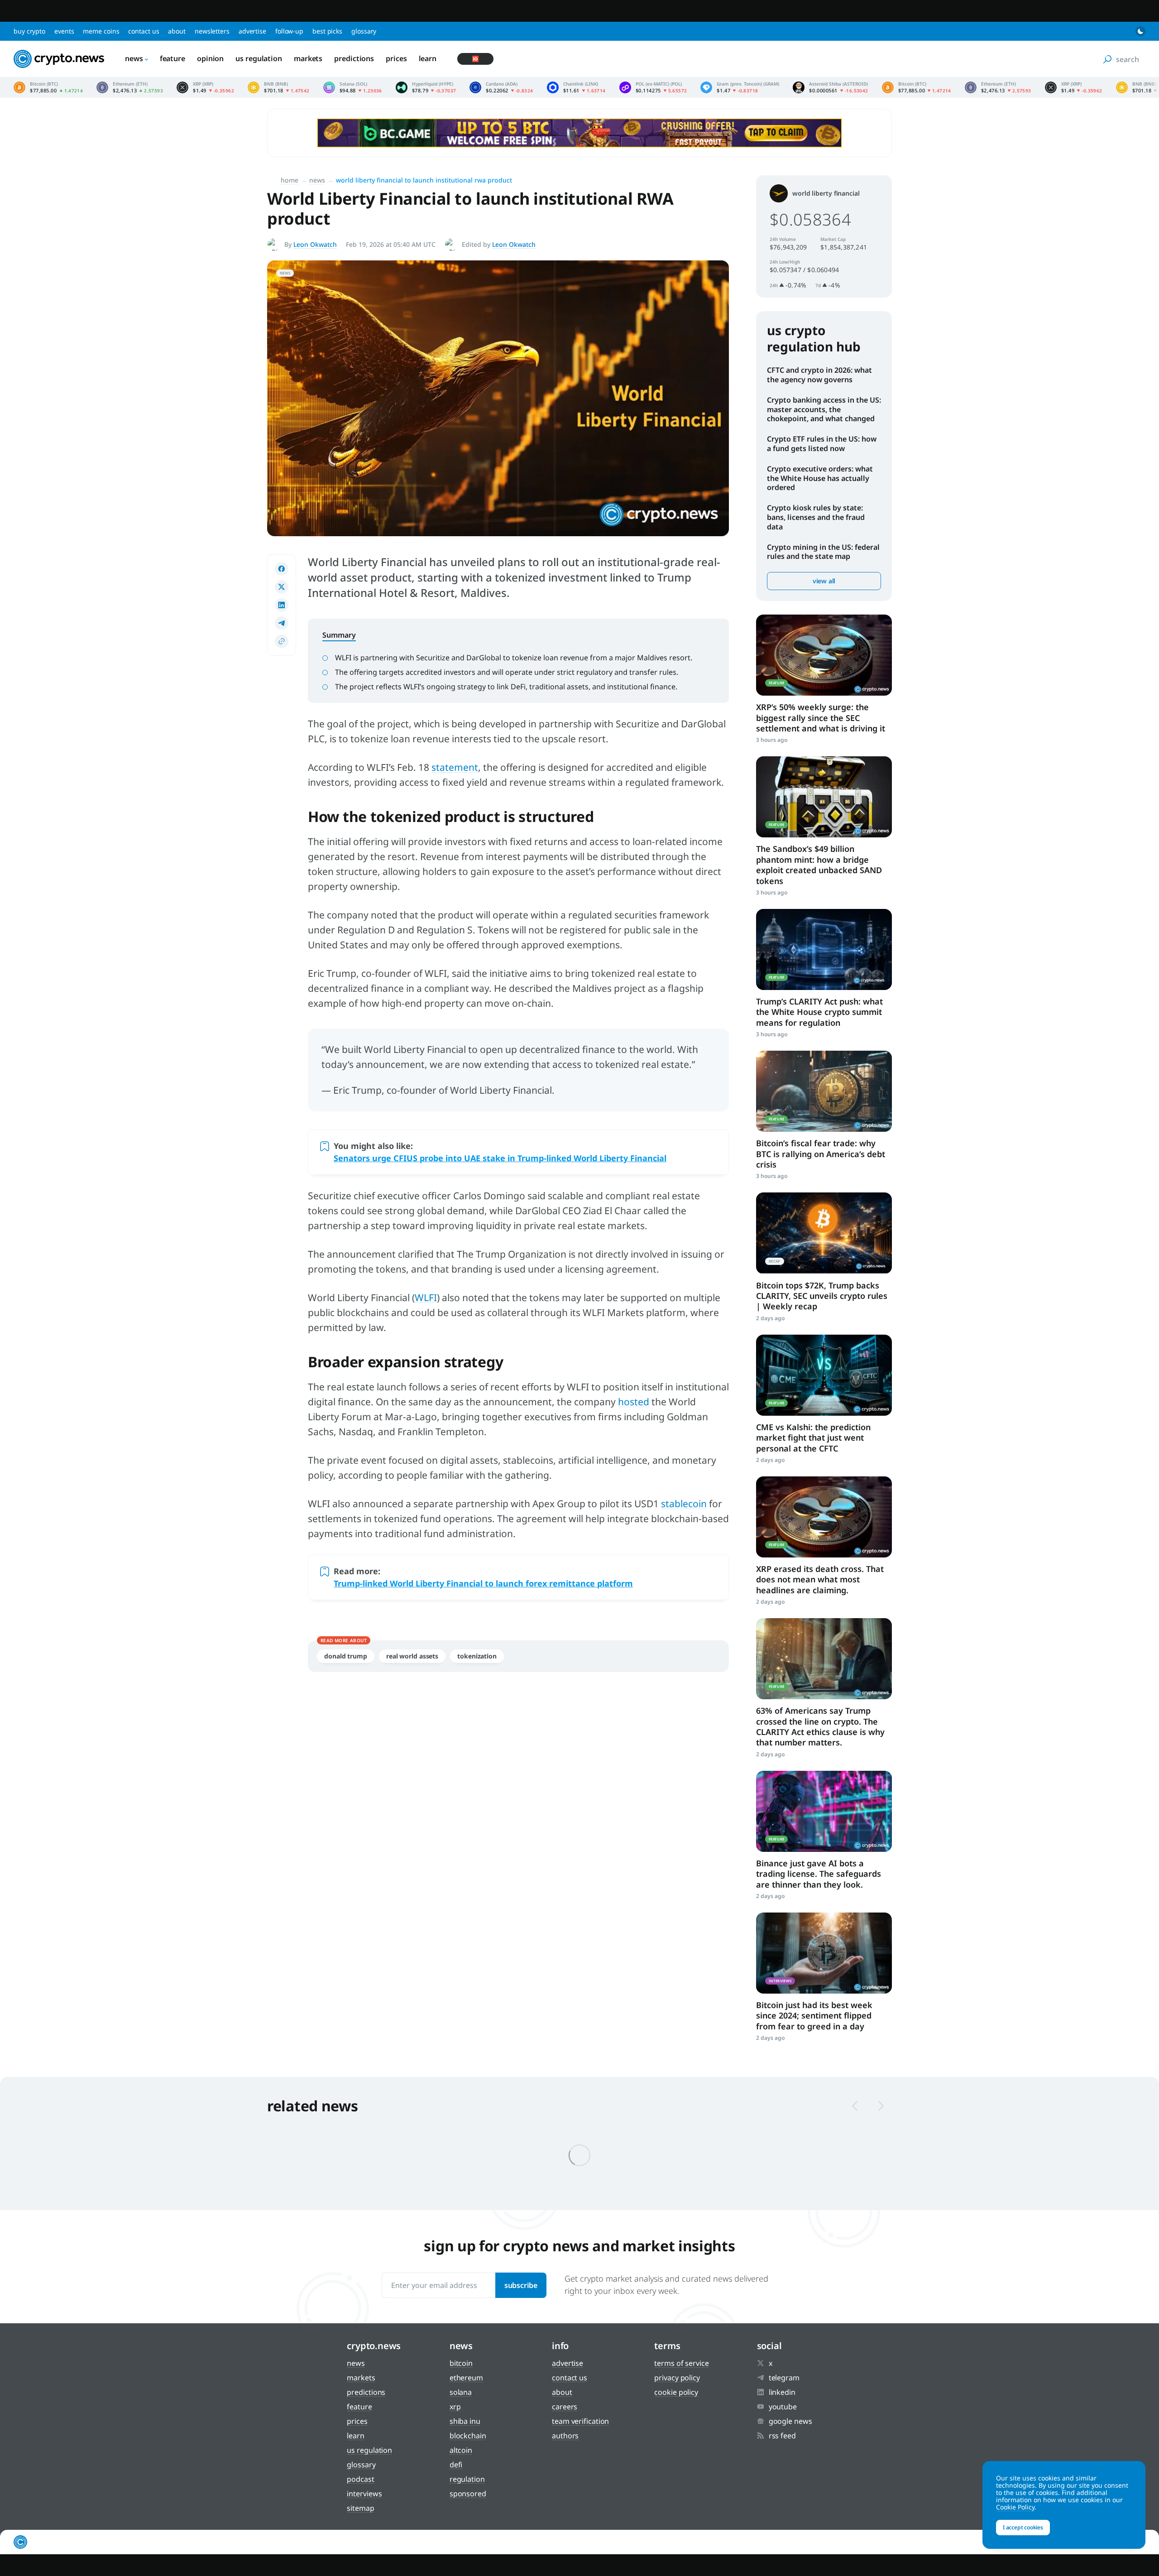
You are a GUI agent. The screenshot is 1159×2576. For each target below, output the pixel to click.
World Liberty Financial (826, 193)
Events (64, 31)
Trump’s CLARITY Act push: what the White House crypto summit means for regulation (819, 1012)
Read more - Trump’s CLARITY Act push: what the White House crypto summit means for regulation (824, 949)
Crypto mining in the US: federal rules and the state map (823, 552)
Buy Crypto (29, 31)
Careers (565, 2407)
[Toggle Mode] (1140, 31)
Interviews (364, 2494)
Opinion (210, 58)
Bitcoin (461, 2363)
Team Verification (580, 2421)
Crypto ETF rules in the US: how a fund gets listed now (822, 444)
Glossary (364, 31)
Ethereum (466, 2378)
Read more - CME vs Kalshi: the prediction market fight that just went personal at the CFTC (824, 1375)
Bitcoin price (48, 87)
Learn (428, 58)
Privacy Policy (677, 2378)
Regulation (467, 2479)
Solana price (353, 87)
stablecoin (684, 1504)
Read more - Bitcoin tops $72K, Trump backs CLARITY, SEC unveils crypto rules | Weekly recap (824, 1233)
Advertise (252, 31)
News (134, 58)
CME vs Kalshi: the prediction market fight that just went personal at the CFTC (813, 1438)
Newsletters (212, 31)
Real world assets (412, 1656)
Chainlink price (576, 87)
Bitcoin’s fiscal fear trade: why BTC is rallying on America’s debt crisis (821, 1154)
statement (455, 767)
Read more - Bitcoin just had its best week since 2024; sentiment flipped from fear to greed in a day (824, 1953)
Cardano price (501, 87)
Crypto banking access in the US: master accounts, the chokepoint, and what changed (824, 409)
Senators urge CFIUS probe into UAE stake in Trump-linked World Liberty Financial (500, 1158)
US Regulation (259, 58)
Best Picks (327, 31)
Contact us (144, 31)
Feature (172, 58)
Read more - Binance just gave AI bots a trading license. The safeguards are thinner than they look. (824, 1811)
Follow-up (289, 31)
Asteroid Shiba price (830, 87)
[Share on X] (282, 587)
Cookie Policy (676, 2392)
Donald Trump (346, 1656)
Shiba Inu (465, 2421)
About (177, 31)
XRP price (205, 87)
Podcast (360, 2479)
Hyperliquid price (426, 87)
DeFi (456, 2465)
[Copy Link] (282, 641)
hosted (634, 1402)
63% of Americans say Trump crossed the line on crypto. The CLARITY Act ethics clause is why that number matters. (820, 1726)
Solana (461, 2392)
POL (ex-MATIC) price (653, 87)
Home (290, 180)
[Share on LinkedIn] (282, 605)
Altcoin (461, 2450)
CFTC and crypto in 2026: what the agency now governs (819, 375)
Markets (308, 58)
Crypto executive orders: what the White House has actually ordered (820, 478)
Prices (396, 58)
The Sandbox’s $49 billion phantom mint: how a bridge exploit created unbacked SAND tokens (819, 865)
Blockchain (468, 2436)
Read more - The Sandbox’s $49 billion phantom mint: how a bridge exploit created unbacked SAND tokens (824, 797)
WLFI (426, 1298)
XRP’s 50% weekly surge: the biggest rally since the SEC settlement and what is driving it (821, 718)
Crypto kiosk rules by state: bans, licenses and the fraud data (816, 517)
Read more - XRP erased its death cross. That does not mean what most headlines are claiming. (824, 1517)
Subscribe (521, 2285)
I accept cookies (1023, 2527)
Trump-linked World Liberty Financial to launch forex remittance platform (483, 1583)
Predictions (354, 58)
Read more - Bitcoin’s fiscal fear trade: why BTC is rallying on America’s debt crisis (824, 1091)
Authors (565, 2436)
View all (824, 581)
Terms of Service (681, 2363)
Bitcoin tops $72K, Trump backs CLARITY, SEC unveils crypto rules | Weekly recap (822, 1296)
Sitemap (360, 2508)
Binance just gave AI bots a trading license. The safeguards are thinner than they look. (819, 1874)
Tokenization (477, 1656)
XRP (455, 2407)
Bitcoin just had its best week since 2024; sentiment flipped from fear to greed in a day (814, 2016)
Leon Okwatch (315, 244)
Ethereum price (130, 87)
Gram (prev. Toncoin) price (740, 87)
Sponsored (468, 2494)
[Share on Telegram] (282, 623)
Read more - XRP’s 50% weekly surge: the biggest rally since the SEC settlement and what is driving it (824, 655)
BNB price (279, 87)
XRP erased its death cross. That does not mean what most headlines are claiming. (820, 1579)
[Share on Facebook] (282, 569)
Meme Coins (101, 31)
